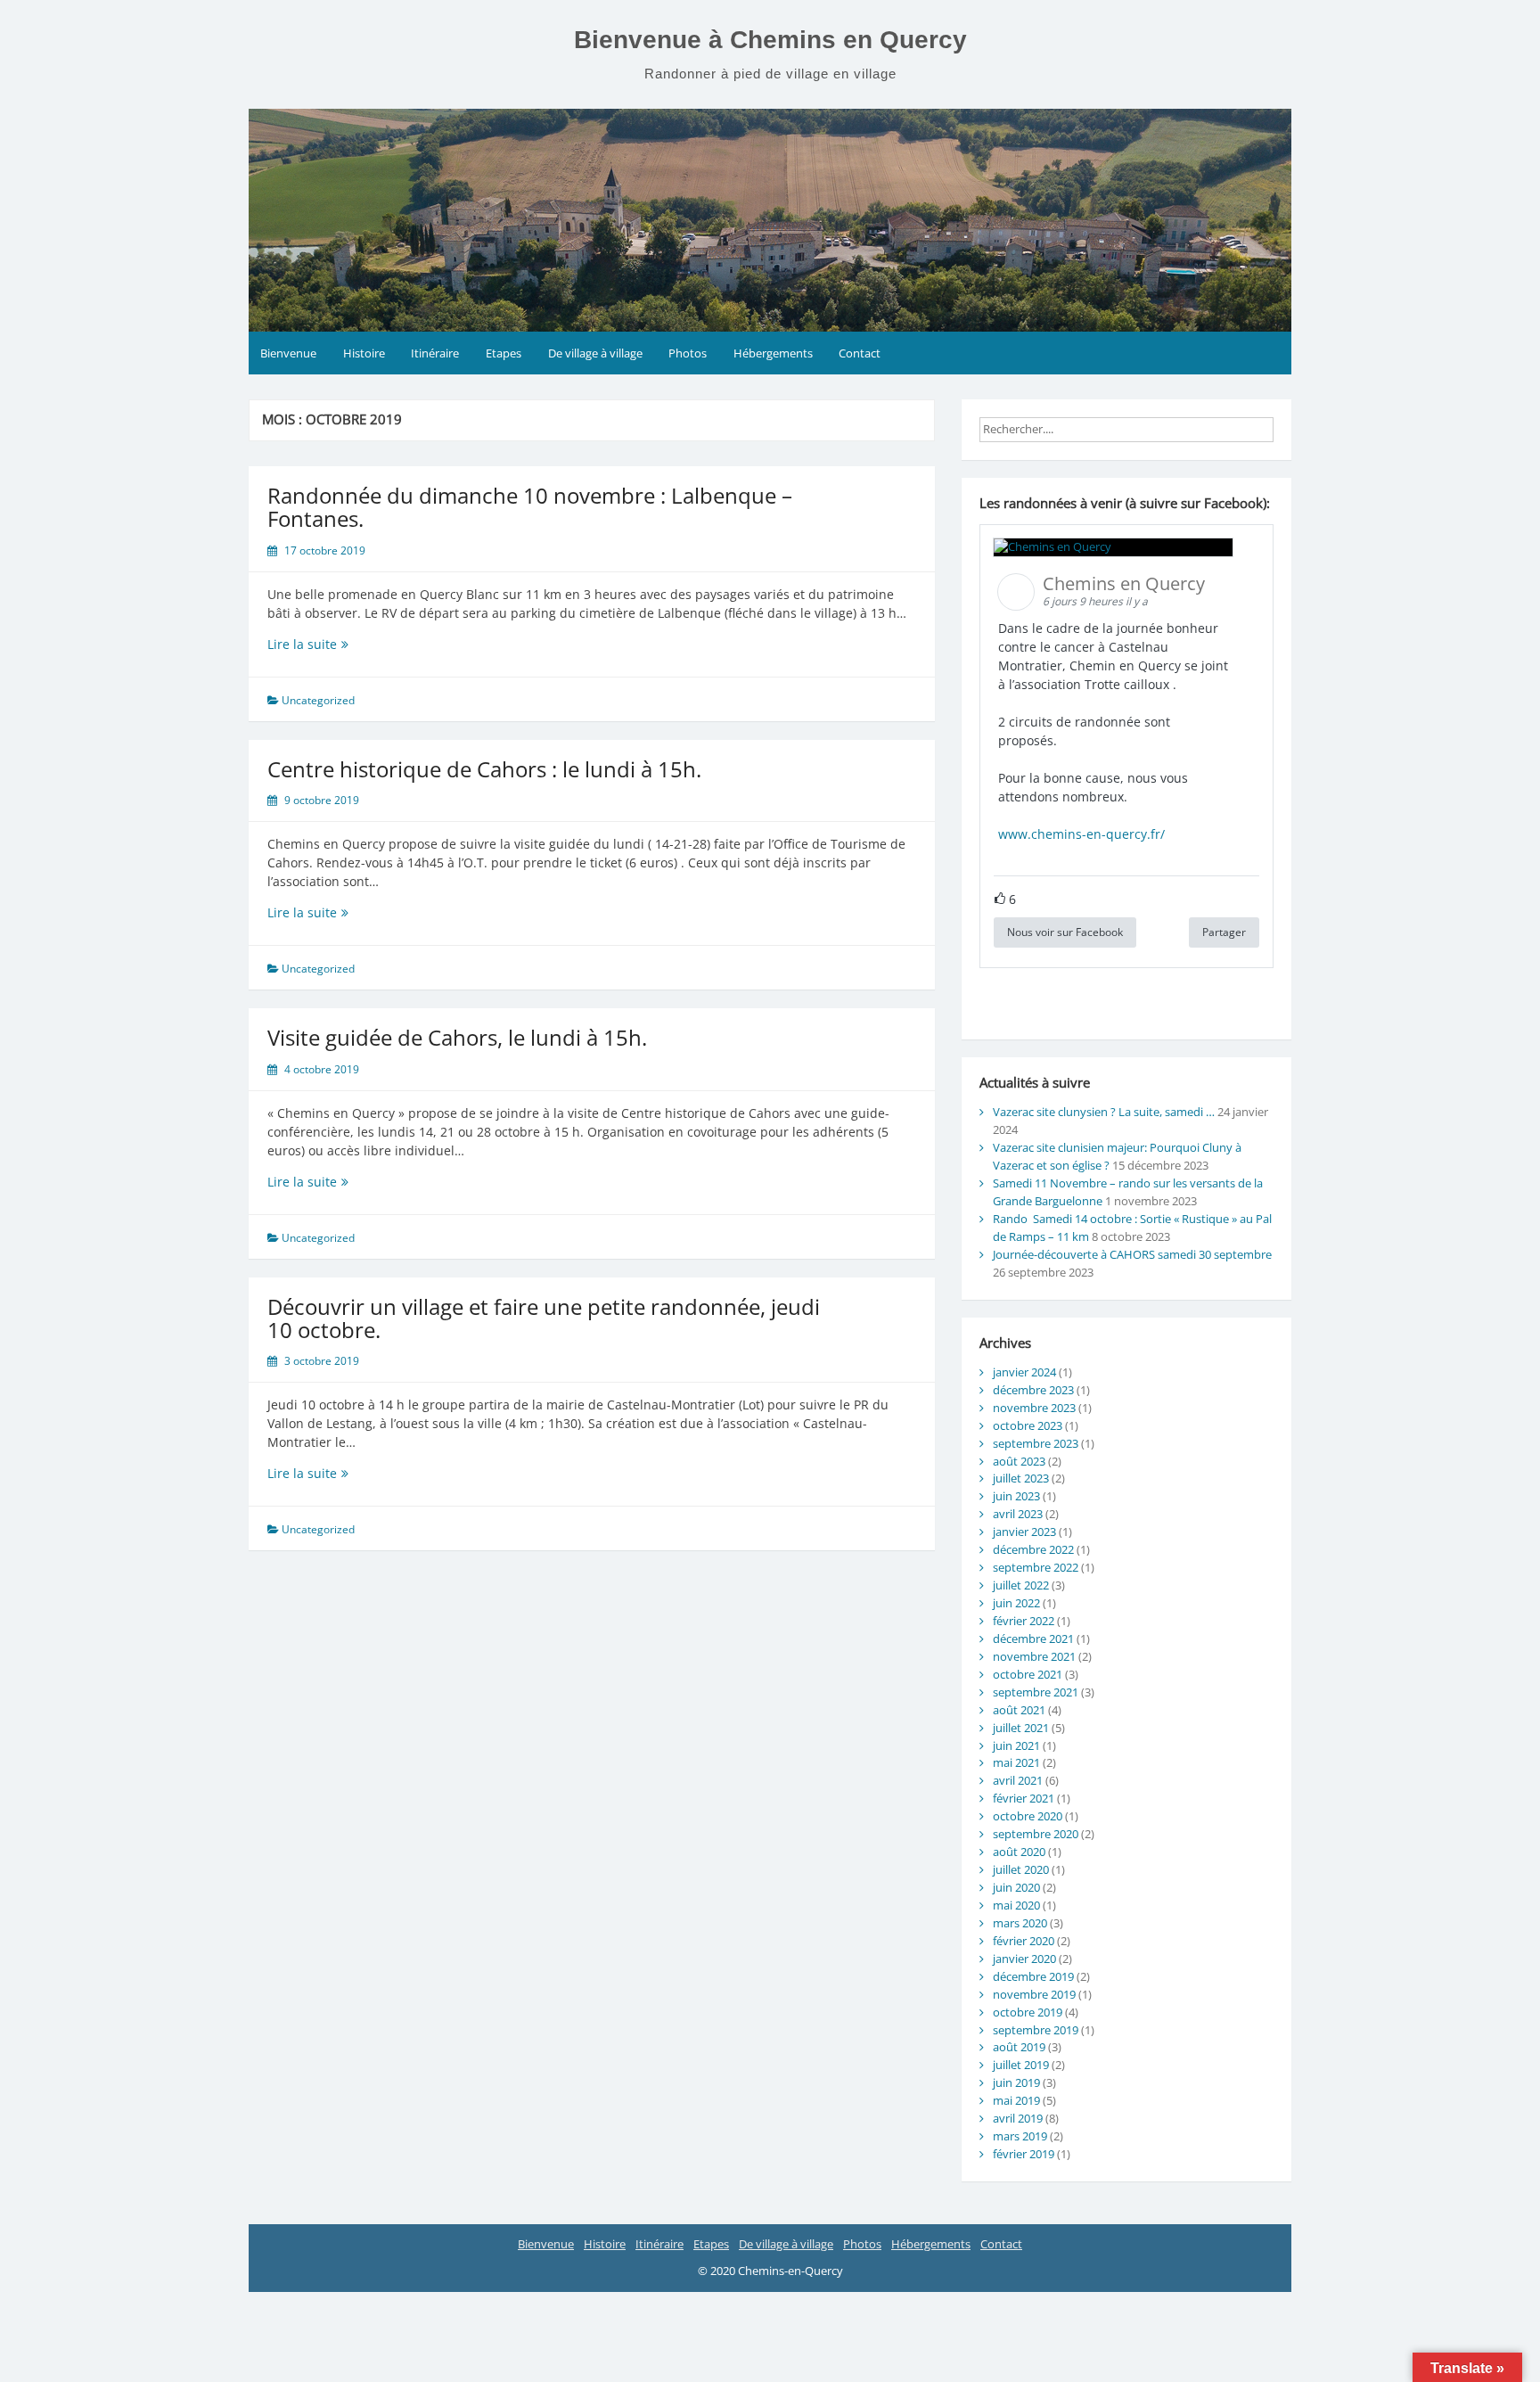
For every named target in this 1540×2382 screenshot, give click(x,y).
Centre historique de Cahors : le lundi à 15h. (484, 769)
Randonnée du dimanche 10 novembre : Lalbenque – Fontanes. (530, 507)
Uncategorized (318, 700)
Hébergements (773, 353)
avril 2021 (1018, 1780)
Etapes (504, 353)
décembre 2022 (1033, 1549)
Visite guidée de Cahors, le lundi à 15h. (457, 1037)
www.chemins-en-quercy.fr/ (1081, 834)
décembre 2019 (1033, 1976)
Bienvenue (288, 353)
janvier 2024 (1024, 1372)
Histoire (364, 353)
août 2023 (1019, 1461)
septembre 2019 (1036, 2030)
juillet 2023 (1021, 1478)
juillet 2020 (1021, 1869)
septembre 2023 (1036, 1443)
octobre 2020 (1028, 1816)
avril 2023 (1018, 1514)
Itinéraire (435, 353)
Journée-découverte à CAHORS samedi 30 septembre (1132, 1254)
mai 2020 (1016, 1905)
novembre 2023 (1034, 1408)
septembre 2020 (1036, 1834)
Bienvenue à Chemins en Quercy (770, 40)
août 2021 (1019, 1710)
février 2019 (1024, 2154)
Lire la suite (336, 644)
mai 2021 (1016, 1762)
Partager (1224, 932)
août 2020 (1019, 1852)
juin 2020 (1016, 1887)
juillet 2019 (1021, 2065)
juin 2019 (1016, 2082)
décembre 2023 (1033, 1390)
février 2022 (1024, 1621)
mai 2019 (1016, 2100)
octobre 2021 (1028, 1674)
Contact (860, 353)
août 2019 (1019, 2047)
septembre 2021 (1036, 1692)
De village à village (595, 353)
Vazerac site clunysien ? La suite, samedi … (1104, 1112)
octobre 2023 (1028, 1425)
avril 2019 (1018, 2118)
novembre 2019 (1034, 1994)
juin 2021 (1016, 1745)
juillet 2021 (1021, 1728)
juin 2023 (1016, 1496)
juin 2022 (1016, 1603)
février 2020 (1024, 1941)
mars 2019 (1020, 2136)
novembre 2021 (1034, 1656)
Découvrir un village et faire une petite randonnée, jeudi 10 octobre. (544, 1318)
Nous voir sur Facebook (1065, 932)
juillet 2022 (1021, 1585)
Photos (688, 353)
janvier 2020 (1024, 1959)
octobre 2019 (1028, 2012)
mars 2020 (1020, 1923)
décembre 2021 (1033, 1639)
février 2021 (1024, 1798)
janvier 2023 (1024, 1532)
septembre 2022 (1036, 1567)
